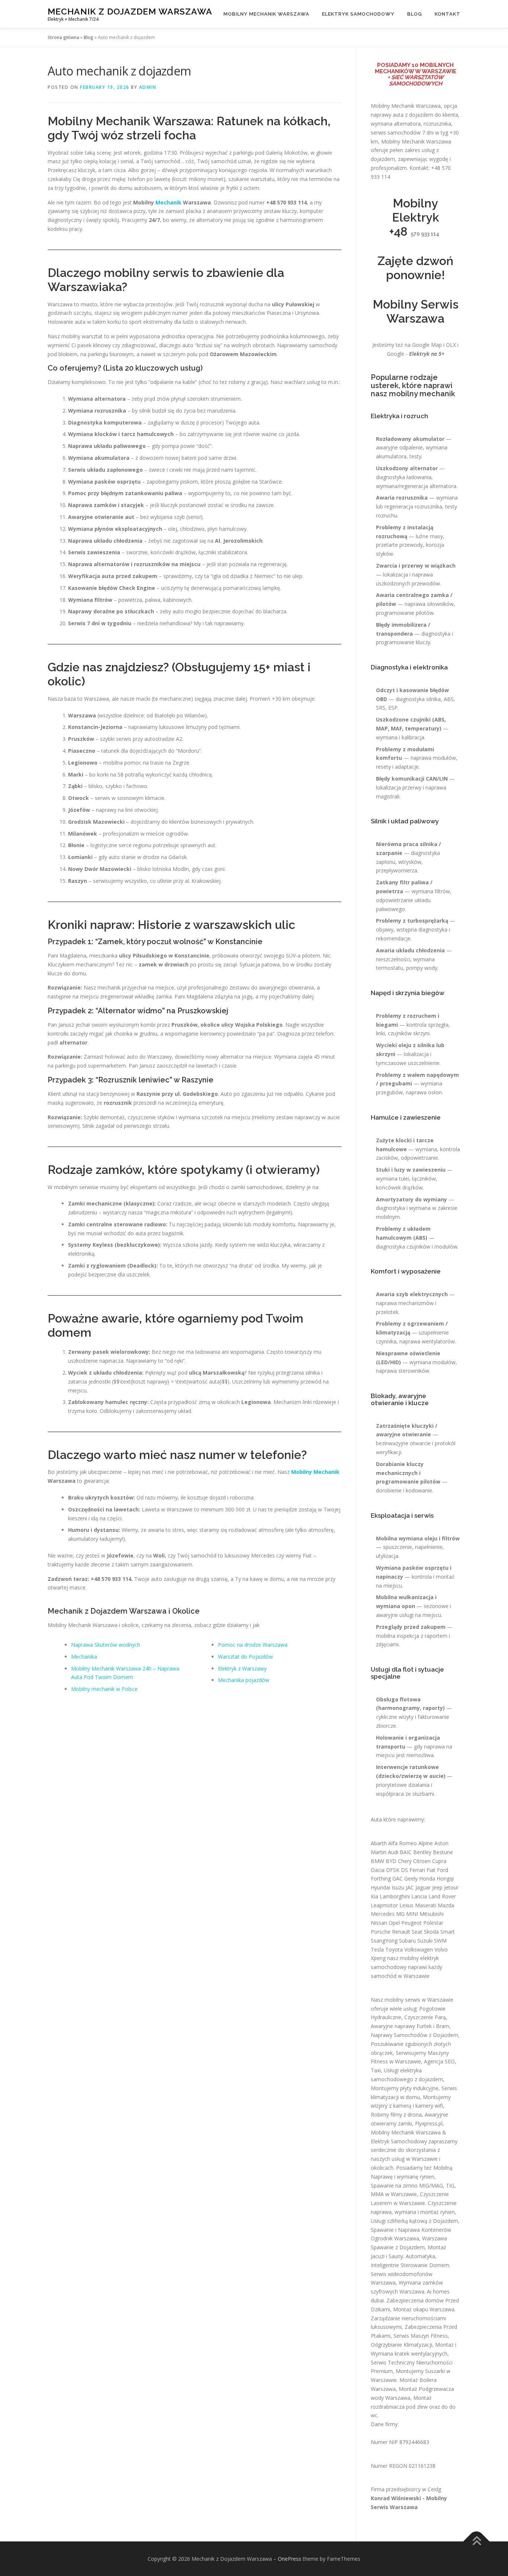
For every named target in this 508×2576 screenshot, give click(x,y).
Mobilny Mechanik (315, 1472)
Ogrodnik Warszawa (395, 2238)
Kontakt (448, 14)
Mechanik (168, 202)
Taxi (376, 2070)
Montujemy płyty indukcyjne (405, 2088)
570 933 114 (425, 234)
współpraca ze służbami (405, 1794)
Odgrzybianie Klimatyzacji (401, 2345)
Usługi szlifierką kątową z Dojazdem (414, 2221)
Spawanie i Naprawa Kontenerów (411, 2230)
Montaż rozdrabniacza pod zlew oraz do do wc (413, 2407)
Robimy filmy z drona (396, 2115)
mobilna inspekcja (398, 1636)
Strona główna (63, 37)
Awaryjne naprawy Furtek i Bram (410, 2026)
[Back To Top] (477, 2541)
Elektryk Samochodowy (358, 14)
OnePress (290, 2559)
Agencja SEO (439, 2061)
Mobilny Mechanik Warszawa (266, 14)
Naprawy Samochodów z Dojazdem (414, 2035)
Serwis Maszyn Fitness (421, 2336)
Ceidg (434, 2489)
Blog (415, 14)
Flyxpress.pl (429, 2123)
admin (148, 87)
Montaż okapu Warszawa (424, 2309)
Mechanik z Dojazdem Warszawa (130, 11)
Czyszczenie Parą (425, 2017)
